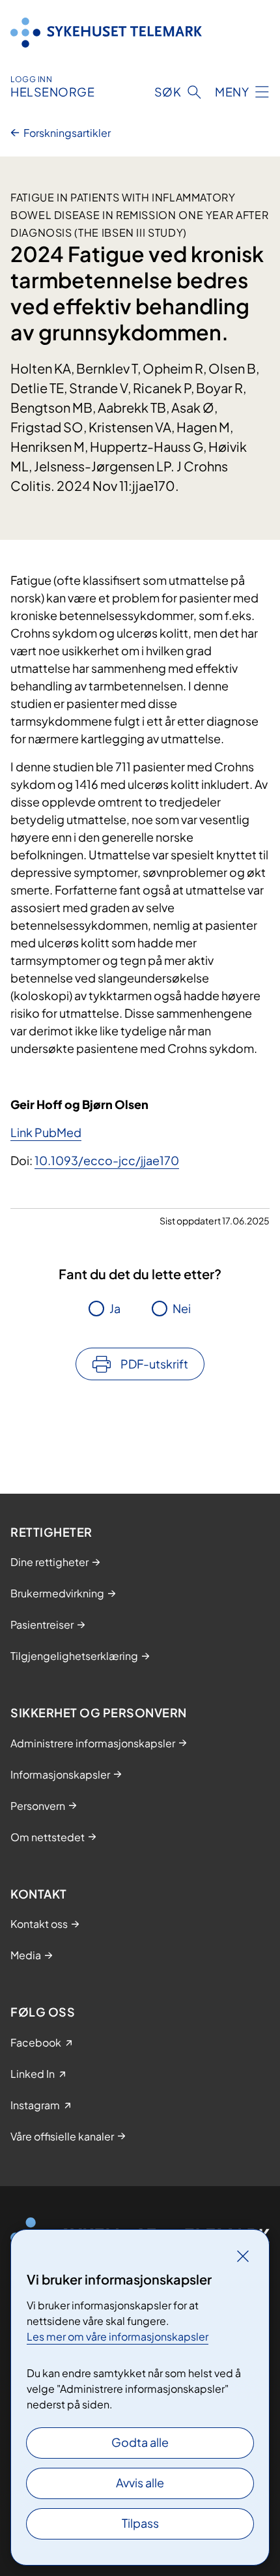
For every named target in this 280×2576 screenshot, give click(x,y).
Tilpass (140, 2523)
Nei (182, 1308)
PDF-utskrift (154, 1364)
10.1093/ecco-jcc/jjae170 (107, 1160)
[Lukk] (243, 2256)
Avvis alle (140, 2482)
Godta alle (140, 2442)
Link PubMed (46, 1132)
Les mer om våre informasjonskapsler (118, 2336)
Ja (115, 1308)
